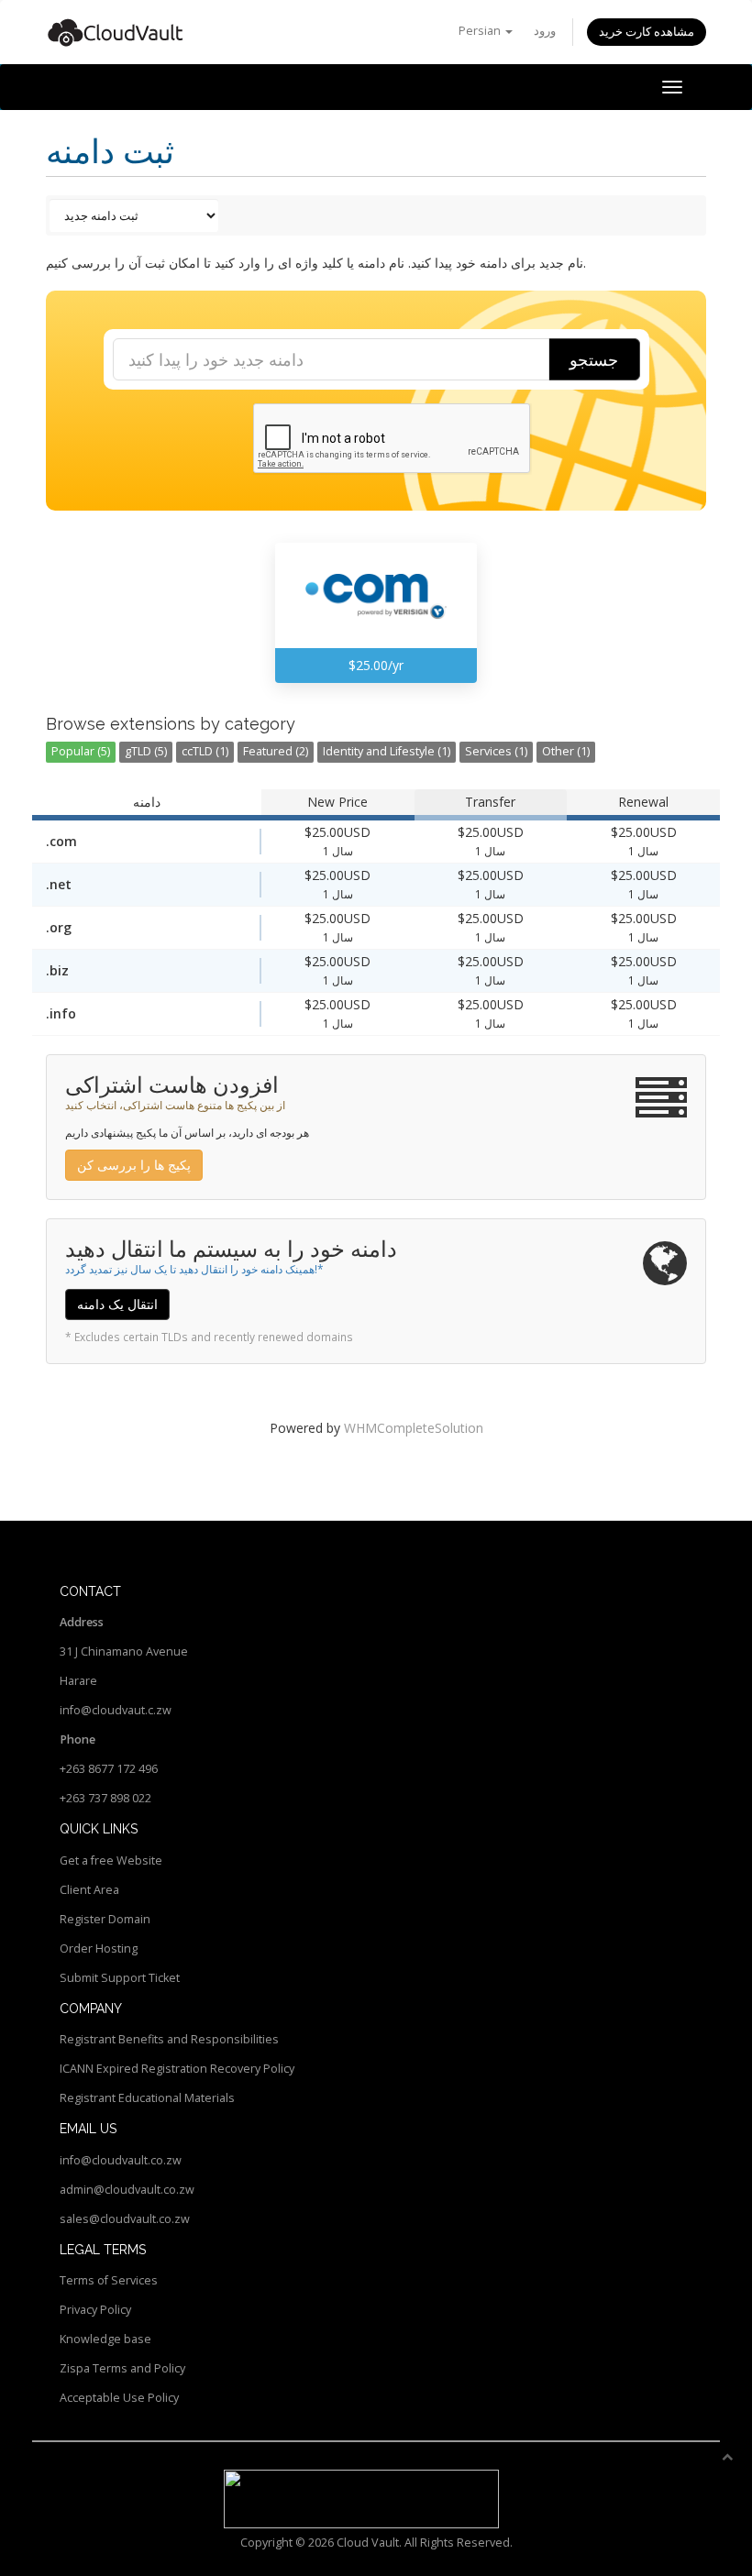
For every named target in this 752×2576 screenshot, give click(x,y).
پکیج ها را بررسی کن (134, 1165)
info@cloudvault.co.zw (121, 2160)
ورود (545, 31)
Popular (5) (81, 751)
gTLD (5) (146, 751)
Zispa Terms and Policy (122, 2368)
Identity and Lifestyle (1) (387, 751)
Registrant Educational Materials (147, 2098)
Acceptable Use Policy (119, 2398)
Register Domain (105, 1919)
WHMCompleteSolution (414, 1428)
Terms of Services (109, 2280)
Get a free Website (111, 1860)
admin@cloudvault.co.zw (127, 2190)
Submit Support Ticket (120, 1978)
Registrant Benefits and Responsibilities (169, 2039)
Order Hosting (99, 1949)
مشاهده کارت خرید (647, 32)
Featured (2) (276, 751)
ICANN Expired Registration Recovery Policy (177, 2069)
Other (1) (566, 751)
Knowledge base (105, 2339)
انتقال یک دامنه (117, 1304)
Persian (481, 31)
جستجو (594, 359)
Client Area (89, 1890)
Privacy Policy (95, 2310)
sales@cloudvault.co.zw (125, 2219)
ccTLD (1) (205, 751)
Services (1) (496, 751)
